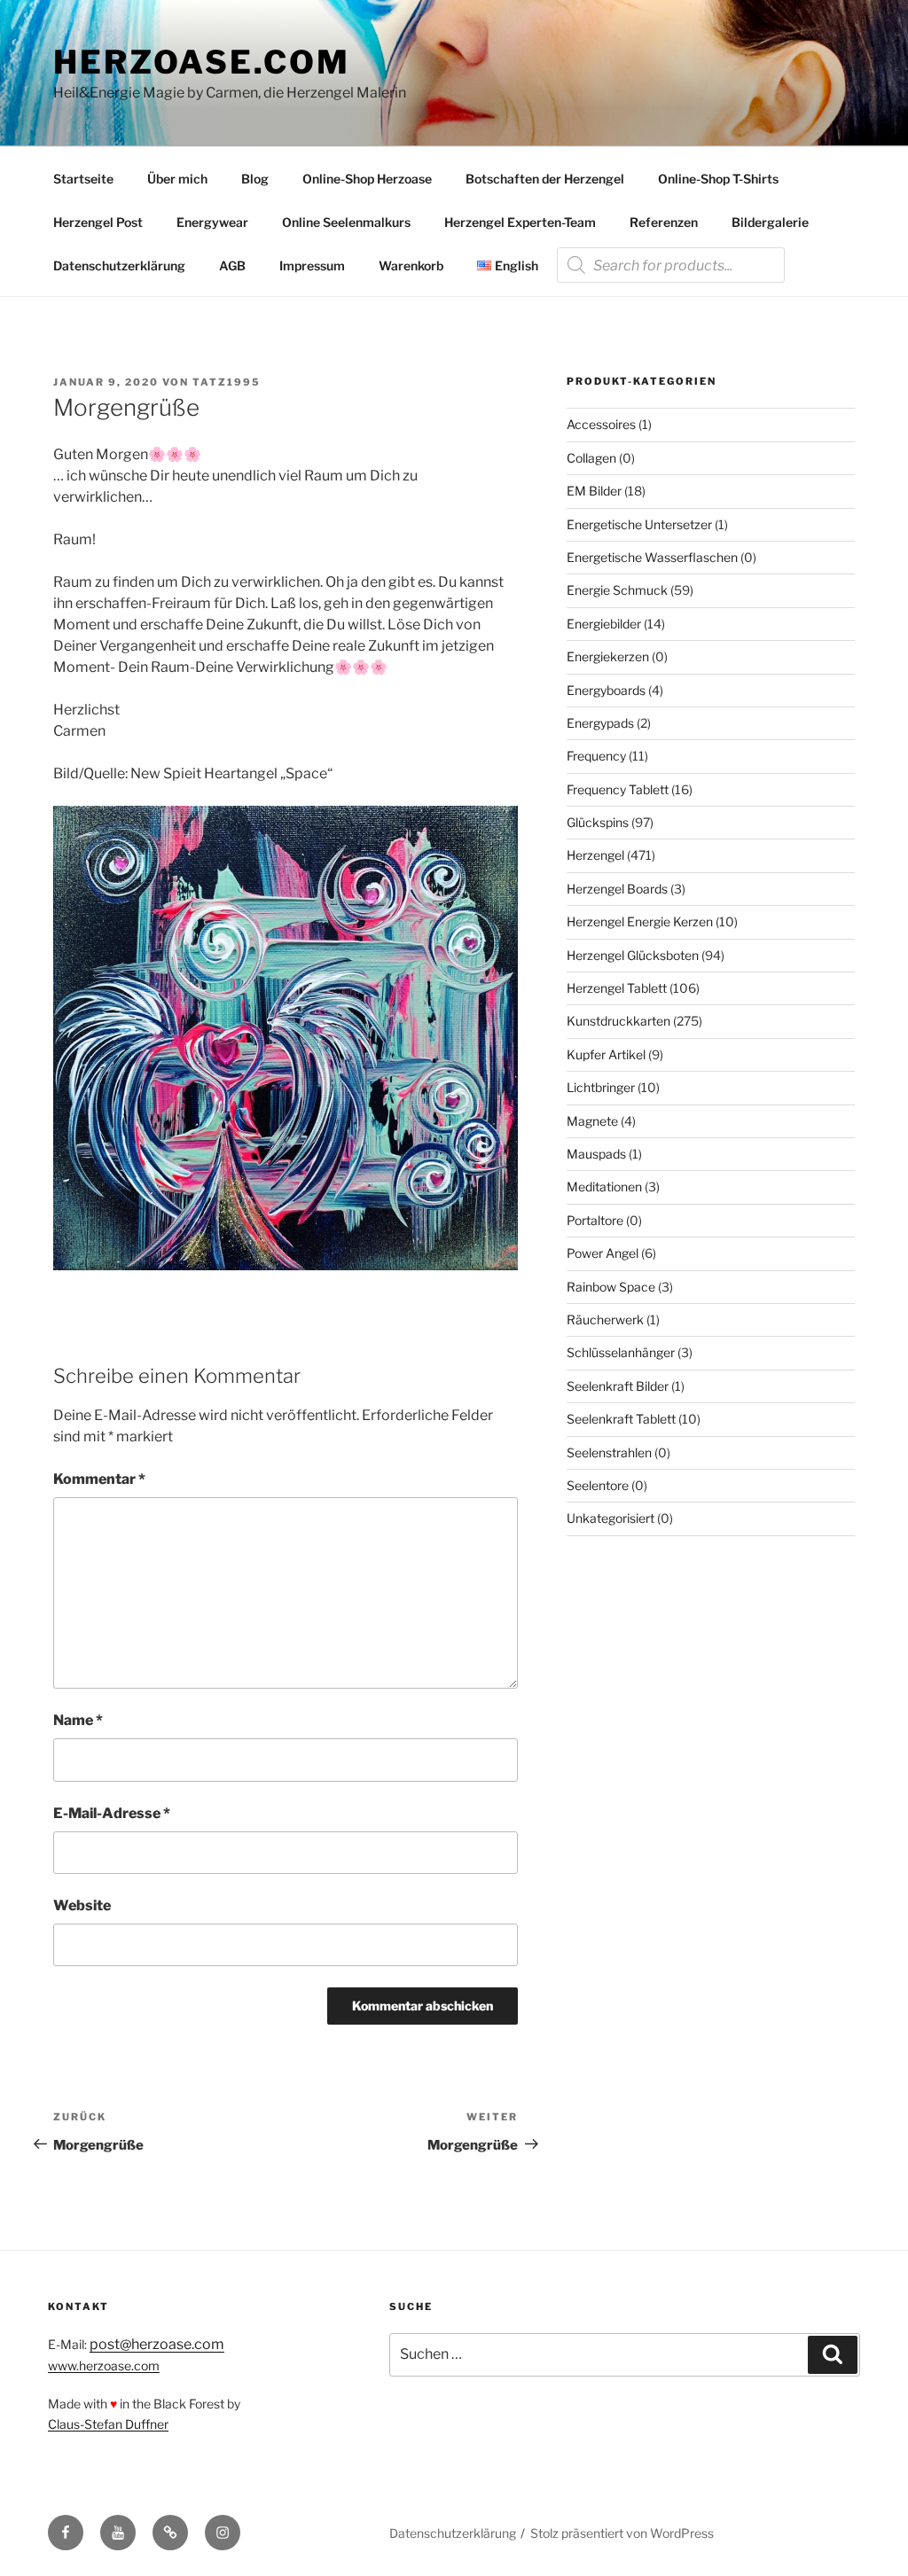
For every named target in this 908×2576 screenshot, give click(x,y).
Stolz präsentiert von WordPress (622, 2533)
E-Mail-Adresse (112, 1813)
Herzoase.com (202, 62)
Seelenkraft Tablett (621, 1419)
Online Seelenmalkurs (346, 222)
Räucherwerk (605, 1319)
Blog (255, 179)
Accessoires (601, 424)
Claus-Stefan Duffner (108, 2424)
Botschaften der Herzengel (545, 179)
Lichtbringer (601, 1087)
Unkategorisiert (611, 1518)
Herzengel (595, 855)
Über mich (177, 179)
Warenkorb (411, 265)
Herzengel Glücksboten (633, 955)
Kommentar (99, 1479)
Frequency (596, 756)
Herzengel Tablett (617, 988)
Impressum (312, 265)
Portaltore (595, 1220)
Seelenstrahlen (609, 1452)
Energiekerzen (608, 656)
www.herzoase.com (104, 2365)
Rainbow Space (611, 1287)
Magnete (592, 1121)
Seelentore (598, 1485)
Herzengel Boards (617, 889)
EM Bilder (594, 491)
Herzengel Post (98, 222)
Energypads (600, 723)
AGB (232, 265)
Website (82, 1905)
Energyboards (606, 690)
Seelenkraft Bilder (618, 1386)
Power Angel (603, 1253)
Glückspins (598, 822)
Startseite (83, 179)
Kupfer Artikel (606, 1054)
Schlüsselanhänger (621, 1352)
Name (78, 1720)
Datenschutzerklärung (119, 265)
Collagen (591, 458)
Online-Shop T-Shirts (718, 179)
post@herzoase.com (157, 2344)
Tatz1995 (227, 382)
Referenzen (664, 222)
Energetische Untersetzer (639, 524)
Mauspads (596, 1154)
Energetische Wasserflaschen (652, 557)
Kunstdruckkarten (618, 1021)
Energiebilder (604, 624)
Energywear (212, 222)
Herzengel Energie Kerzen (640, 921)
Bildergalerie (770, 222)
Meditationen (604, 1187)
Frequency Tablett (618, 789)
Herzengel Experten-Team (520, 222)
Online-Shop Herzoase (367, 179)
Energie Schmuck (617, 590)
